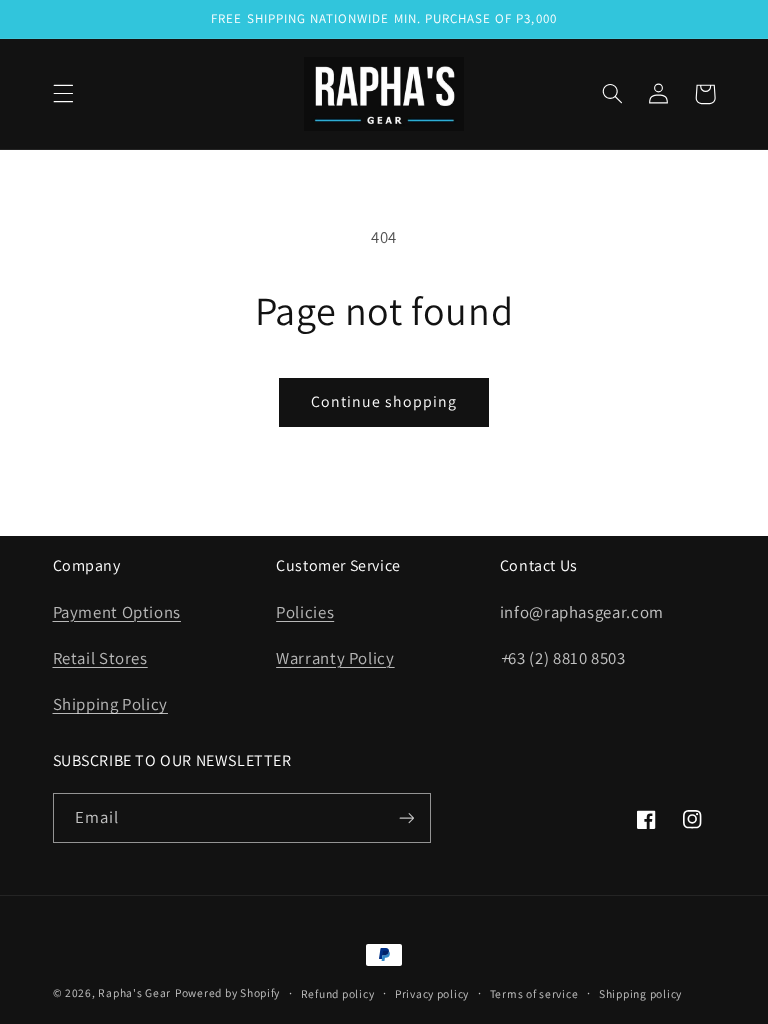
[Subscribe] (406, 817)
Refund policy (338, 993)
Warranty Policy (335, 658)
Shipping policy (640, 993)
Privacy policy (432, 993)
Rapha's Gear (134, 992)
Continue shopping (384, 401)
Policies (305, 612)
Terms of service (534, 993)
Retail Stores (100, 658)
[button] (63, 94)
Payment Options (117, 612)
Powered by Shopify (227, 992)
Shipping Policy (110, 704)
